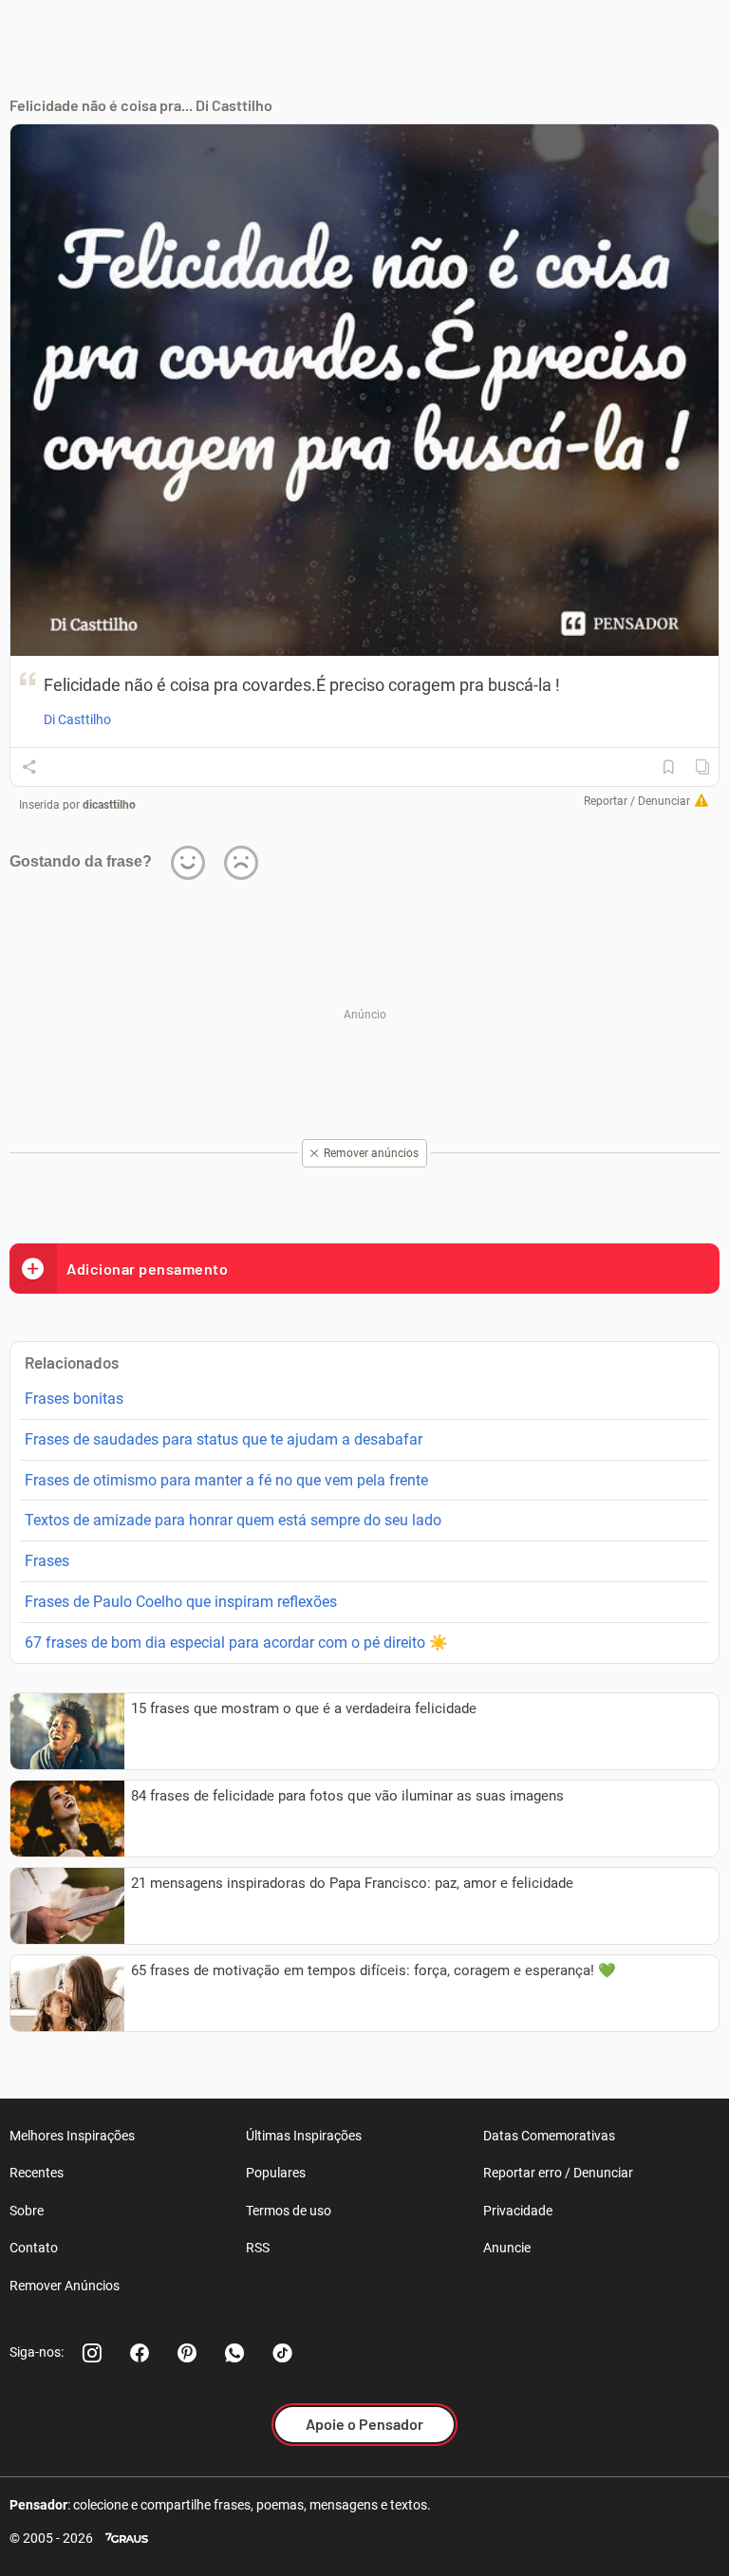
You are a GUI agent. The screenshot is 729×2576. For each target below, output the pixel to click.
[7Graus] (127, 2539)
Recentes (37, 2173)
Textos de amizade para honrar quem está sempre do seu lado (233, 1520)
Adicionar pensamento (147, 1269)
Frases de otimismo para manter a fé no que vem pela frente (226, 1480)
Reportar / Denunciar (637, 801)
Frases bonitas (74, 1399)
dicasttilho (109, 805)
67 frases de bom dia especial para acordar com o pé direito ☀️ (236, 1643)
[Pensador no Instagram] (92, 2353)
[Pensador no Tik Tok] (282, 2353)
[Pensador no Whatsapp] (234, 2353)
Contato (34, 2248)
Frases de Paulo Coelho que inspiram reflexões (181, 1602)
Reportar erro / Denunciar (558, 2173)
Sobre (27, 2211)
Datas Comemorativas (549, 2136)
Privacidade (518, 2211)
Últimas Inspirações (304, 2136)
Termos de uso (289, 2211)
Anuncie (507, 2248)
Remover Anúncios (65, 2286)
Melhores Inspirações (72, 2136)
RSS (258, 2248)
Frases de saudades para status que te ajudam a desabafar (224, 1439)
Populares (276, 2173)
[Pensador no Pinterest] (187, 2353)
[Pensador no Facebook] (140, 2353)
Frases (47, 1561)
